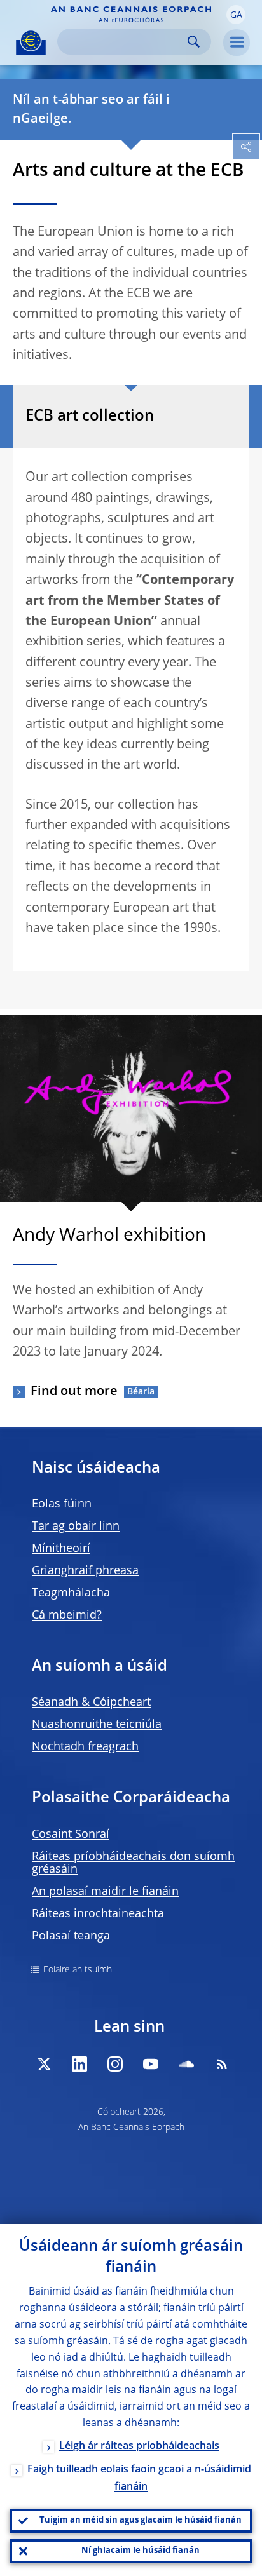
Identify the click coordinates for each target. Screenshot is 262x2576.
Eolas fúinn (62, 1504)
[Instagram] (115, 2064)
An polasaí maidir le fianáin (105, 1892)
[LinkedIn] (79, 2064)
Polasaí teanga (71, 1936)
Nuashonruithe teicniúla (97, 1725)
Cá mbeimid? (67, 1615)
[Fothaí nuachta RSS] (222, 2064)
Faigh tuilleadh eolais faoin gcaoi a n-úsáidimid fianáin (139, 2478)
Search (194, 42)
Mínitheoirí (61, 1549)
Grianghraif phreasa (85, 1571)
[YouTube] (151, 2064)
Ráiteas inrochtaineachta (98, 1914)
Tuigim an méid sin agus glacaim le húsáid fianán (141, 2520)
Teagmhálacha (71, 1593)
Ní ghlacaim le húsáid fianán (141, 2551)
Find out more (74, 1392)
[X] (44, 2064)
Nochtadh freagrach (85, 1747)
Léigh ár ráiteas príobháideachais (139, 2446)
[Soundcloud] (186, 2064)
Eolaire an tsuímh (78, 1970)
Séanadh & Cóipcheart (91, 1703)
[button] (236, 15)
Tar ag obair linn (76, 1527)
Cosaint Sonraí (71, 1835)
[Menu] (237, 43)
